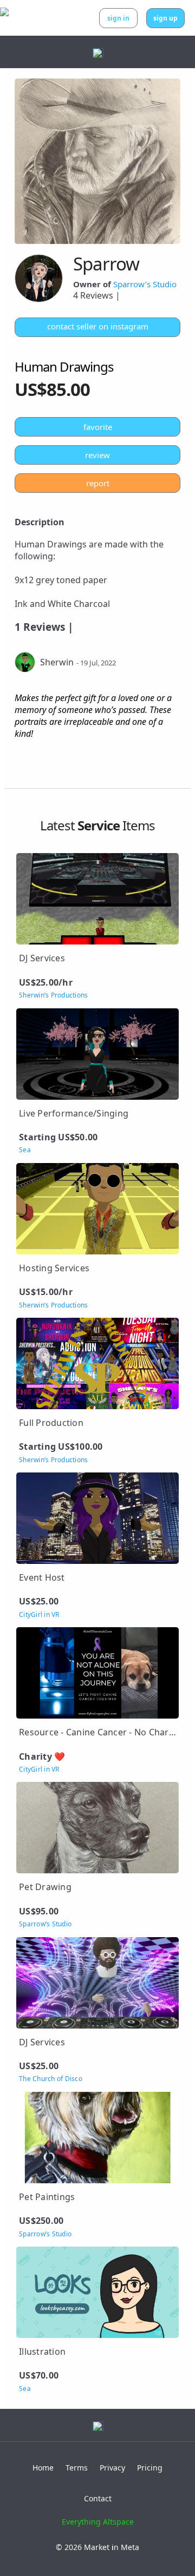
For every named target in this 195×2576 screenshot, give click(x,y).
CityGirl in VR (39, 1615)
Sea (25, 1150)
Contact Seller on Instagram (98, 326)
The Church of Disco (51, 2079)
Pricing (150, 2468)
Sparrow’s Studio (145, 284)
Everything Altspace (98, 2522)
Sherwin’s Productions (53, 995)
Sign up (165, 18)
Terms (77, 2468)
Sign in (118, 18)
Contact (98, 2498)
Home (43, 2468)
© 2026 (97, 2547)
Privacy (112, 2468)
